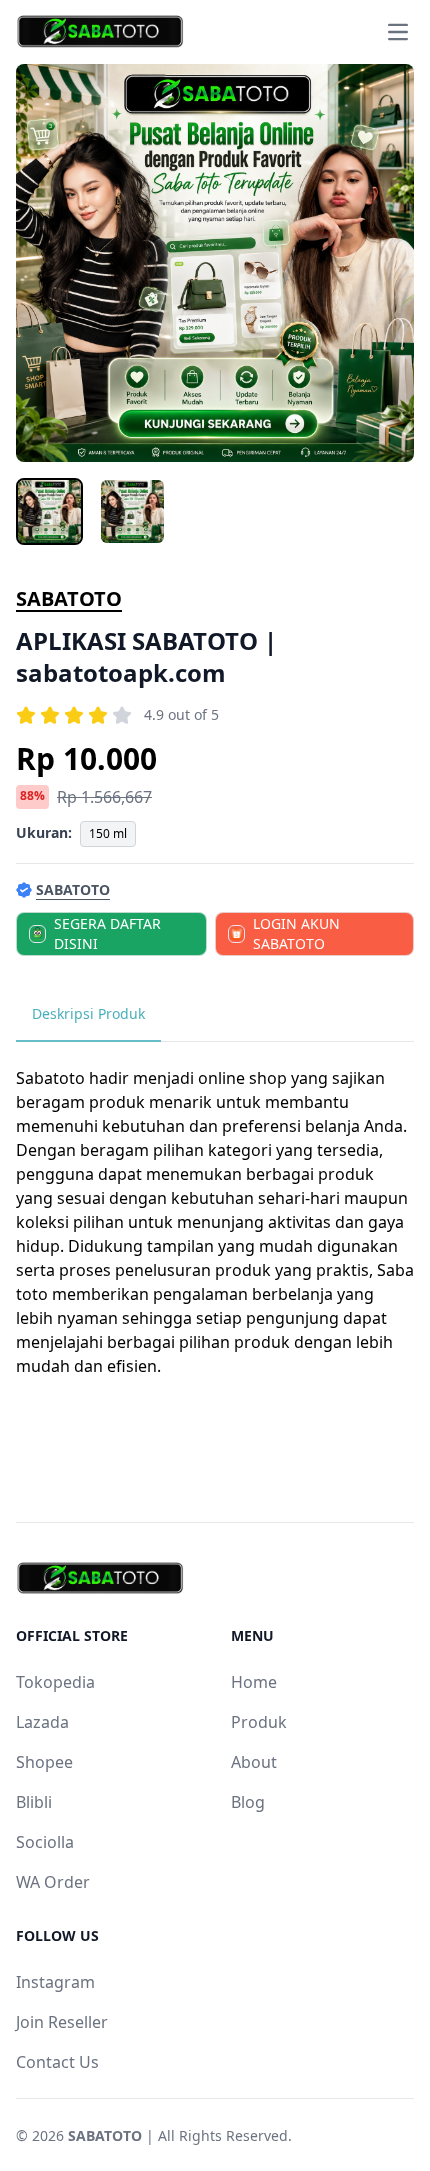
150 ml (108, 833)
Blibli (34, 1802)
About (254, 1762)
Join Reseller (62, 2022)
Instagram (55, 1982)
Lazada (42, 1722)
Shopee (44, 1762)
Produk (259, 1722)
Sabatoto (50, 1078)
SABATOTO (69, 598)
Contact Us (57, 2062)
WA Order (53, 1882)
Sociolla (45, 1842)
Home (254, 1682)
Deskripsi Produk (88, 1013)
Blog (248, 1802)
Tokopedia (55, 1682)
